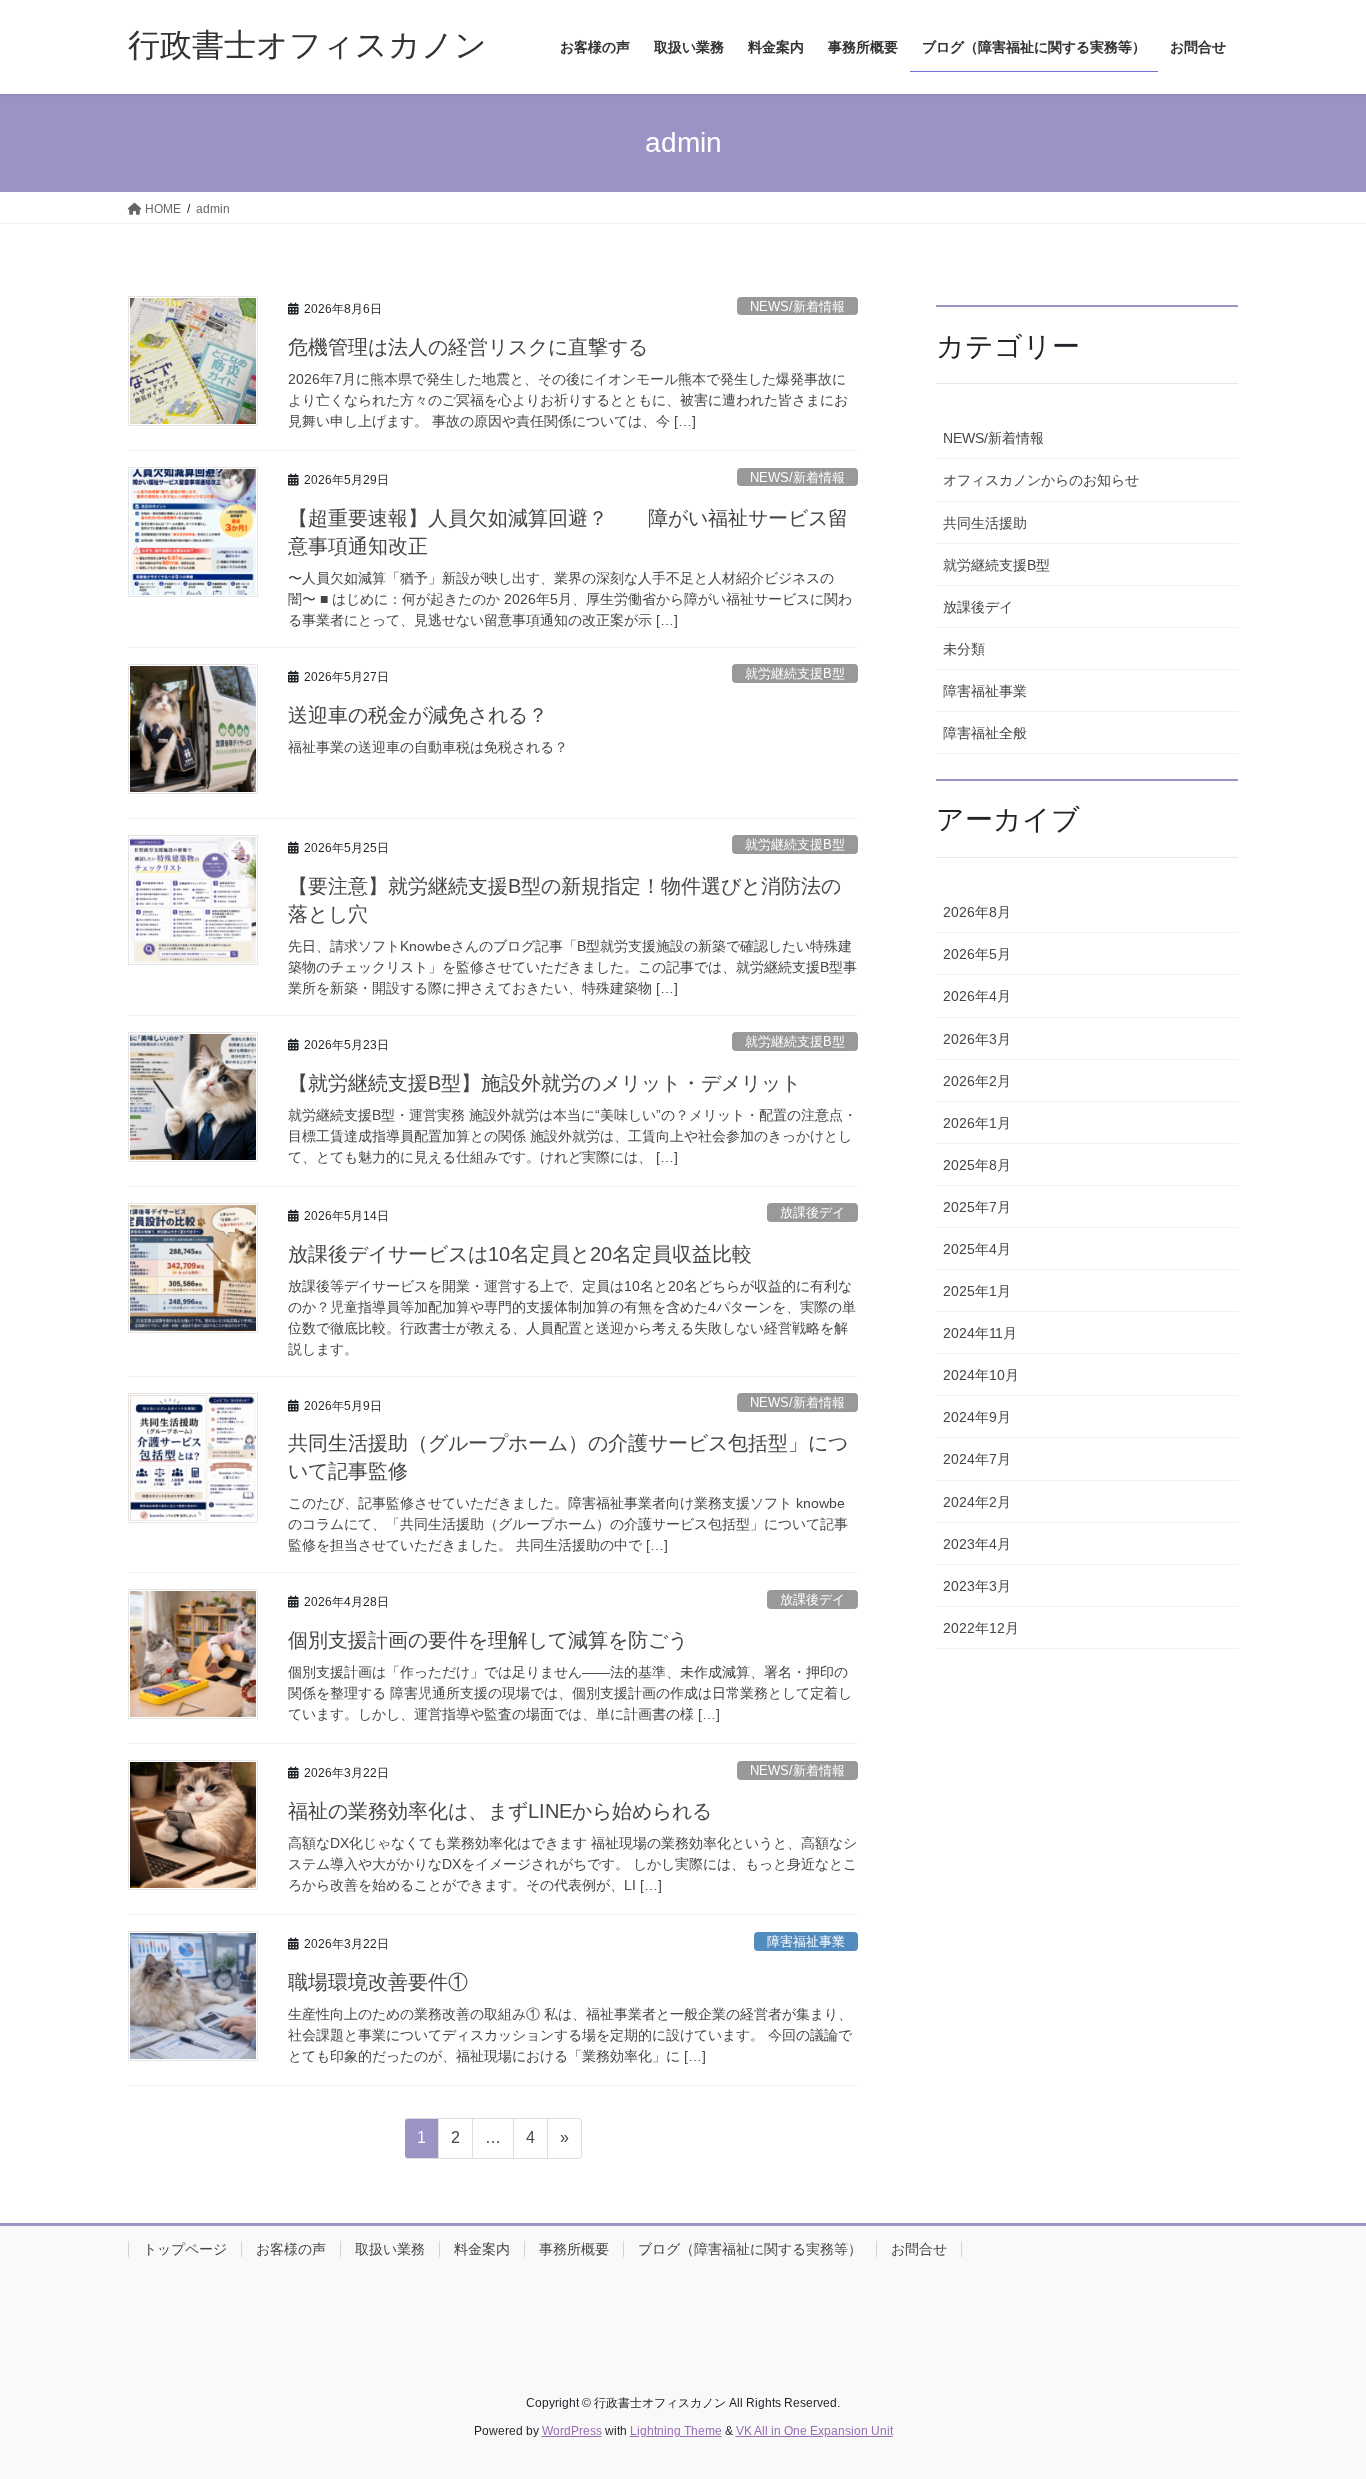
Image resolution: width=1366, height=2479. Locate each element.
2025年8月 (977, 1165)
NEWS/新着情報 (797, 306)
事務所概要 (574, 2249)
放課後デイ (812, 1212)
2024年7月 (977, 1459)
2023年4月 (977, 1544)
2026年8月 (977, 912)
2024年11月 (980, 1333)
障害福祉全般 (985, 733)
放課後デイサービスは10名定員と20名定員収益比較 (520, 1254)
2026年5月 (977, 954)
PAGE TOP (1315, 2387)
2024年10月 (981, 1375)
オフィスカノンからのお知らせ (1041, 480)
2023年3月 (977, 1586)
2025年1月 (977, 1291)
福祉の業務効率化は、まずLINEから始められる (500, 1811)
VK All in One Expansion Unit (814, 2431)
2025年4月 (977, 1249)
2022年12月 (981, 1628)
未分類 (964, 649)
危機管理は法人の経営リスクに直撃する (468, 347)
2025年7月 (977, 1207)
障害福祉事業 (806, 1941)
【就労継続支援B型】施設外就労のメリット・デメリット (544, 1083)
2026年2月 (977, 1081)
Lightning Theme (676, 2431)
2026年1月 (977, 1123)
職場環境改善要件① (378, 1982)
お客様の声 (291, 2249)
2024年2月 (977, 1502)
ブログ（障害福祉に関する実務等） (750, 2249)
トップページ (185, 2249)
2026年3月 (977, 1039)
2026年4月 (977, 996)
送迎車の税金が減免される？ (418, 715)
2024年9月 (977, 1417)
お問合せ (919, 2249)
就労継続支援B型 (795, 673)
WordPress (572, 2431)
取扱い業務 (390, 2249)
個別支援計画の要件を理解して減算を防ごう (488, 1640)
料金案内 (482, 2249)
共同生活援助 (985, 523)
